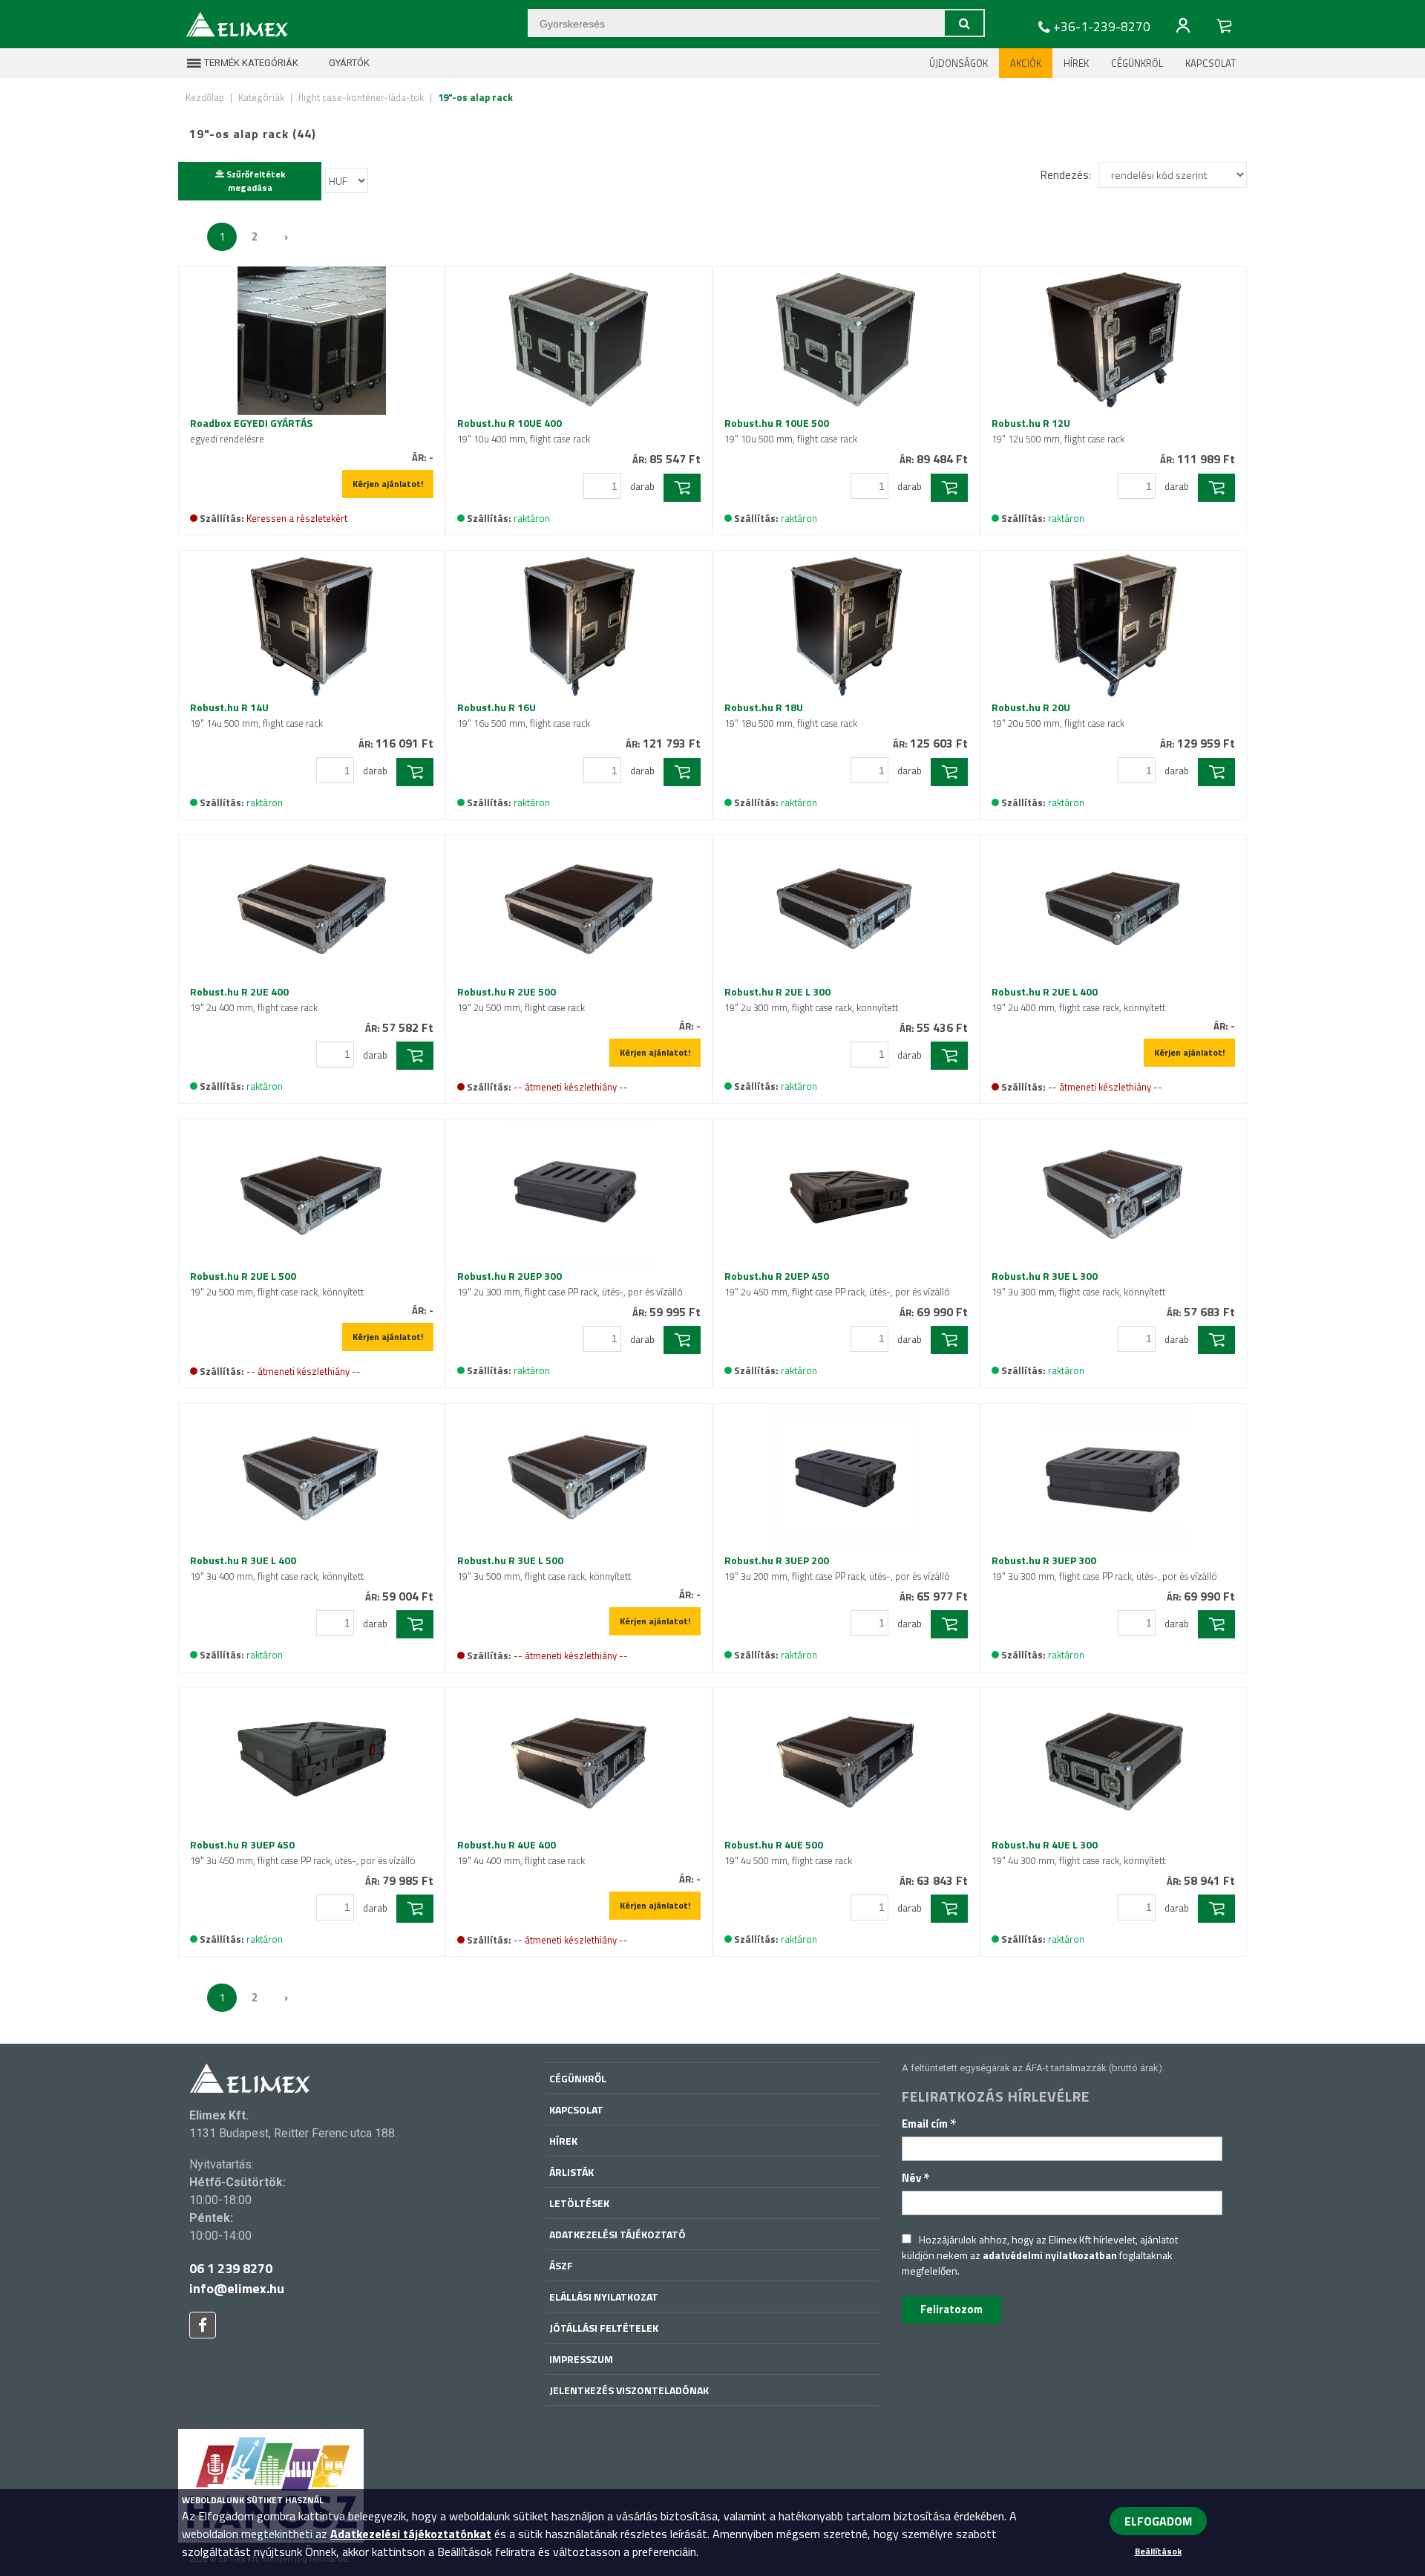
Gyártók (348, 63)
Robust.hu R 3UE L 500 (544, 1568)
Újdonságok (959, 63)
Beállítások (1158, 2551)
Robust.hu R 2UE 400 (254, 999)
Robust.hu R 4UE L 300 (1078, 1852)
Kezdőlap (205, 97)
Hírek (1076, 63)
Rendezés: (1066, 175)
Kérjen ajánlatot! (388, 484)
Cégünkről (1137, 63)
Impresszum (581, 2359)
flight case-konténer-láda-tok (361, 97)
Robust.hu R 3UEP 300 (1104, 1568)
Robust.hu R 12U (1058, 431)
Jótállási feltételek (604, 2328)
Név (916, 2178)
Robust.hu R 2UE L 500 (277, 1284)
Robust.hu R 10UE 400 (524, 431)
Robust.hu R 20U (1058, 715)
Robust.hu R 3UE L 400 (277, 1568)
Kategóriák (261, 97)
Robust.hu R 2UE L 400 (1078, 999)
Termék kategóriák (250, 63)
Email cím (929, 2124)
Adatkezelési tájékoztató (617, 2234)
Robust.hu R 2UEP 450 (837, 1284)
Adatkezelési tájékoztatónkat (411, 2534)
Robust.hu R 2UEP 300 (570, 1284)
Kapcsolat (1211, 63)
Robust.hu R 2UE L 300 (811, 999)
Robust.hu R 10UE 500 (791, 431)
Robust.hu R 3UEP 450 (303, 1852)
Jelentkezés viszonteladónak (629, 2390)
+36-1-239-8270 (1102, 27)
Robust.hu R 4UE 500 (788, 1852)
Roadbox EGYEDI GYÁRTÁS (251, 431)
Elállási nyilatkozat (604, 2297)
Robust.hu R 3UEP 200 (837, 1568)
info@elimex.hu (237, 2288)
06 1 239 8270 (231, 2268)
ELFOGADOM (1158, 2521)
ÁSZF (561, 2265)
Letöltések (579, 2203)
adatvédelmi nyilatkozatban (1050, 2255)
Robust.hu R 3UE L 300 (1078, 1284)
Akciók (1026, 63)
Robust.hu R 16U (524, 715)
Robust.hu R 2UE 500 (521, 999)
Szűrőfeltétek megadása (255, 181)
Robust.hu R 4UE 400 (521, 1852)
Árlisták (571, 2172)
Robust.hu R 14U (256, 715)
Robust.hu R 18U (791, 715)
